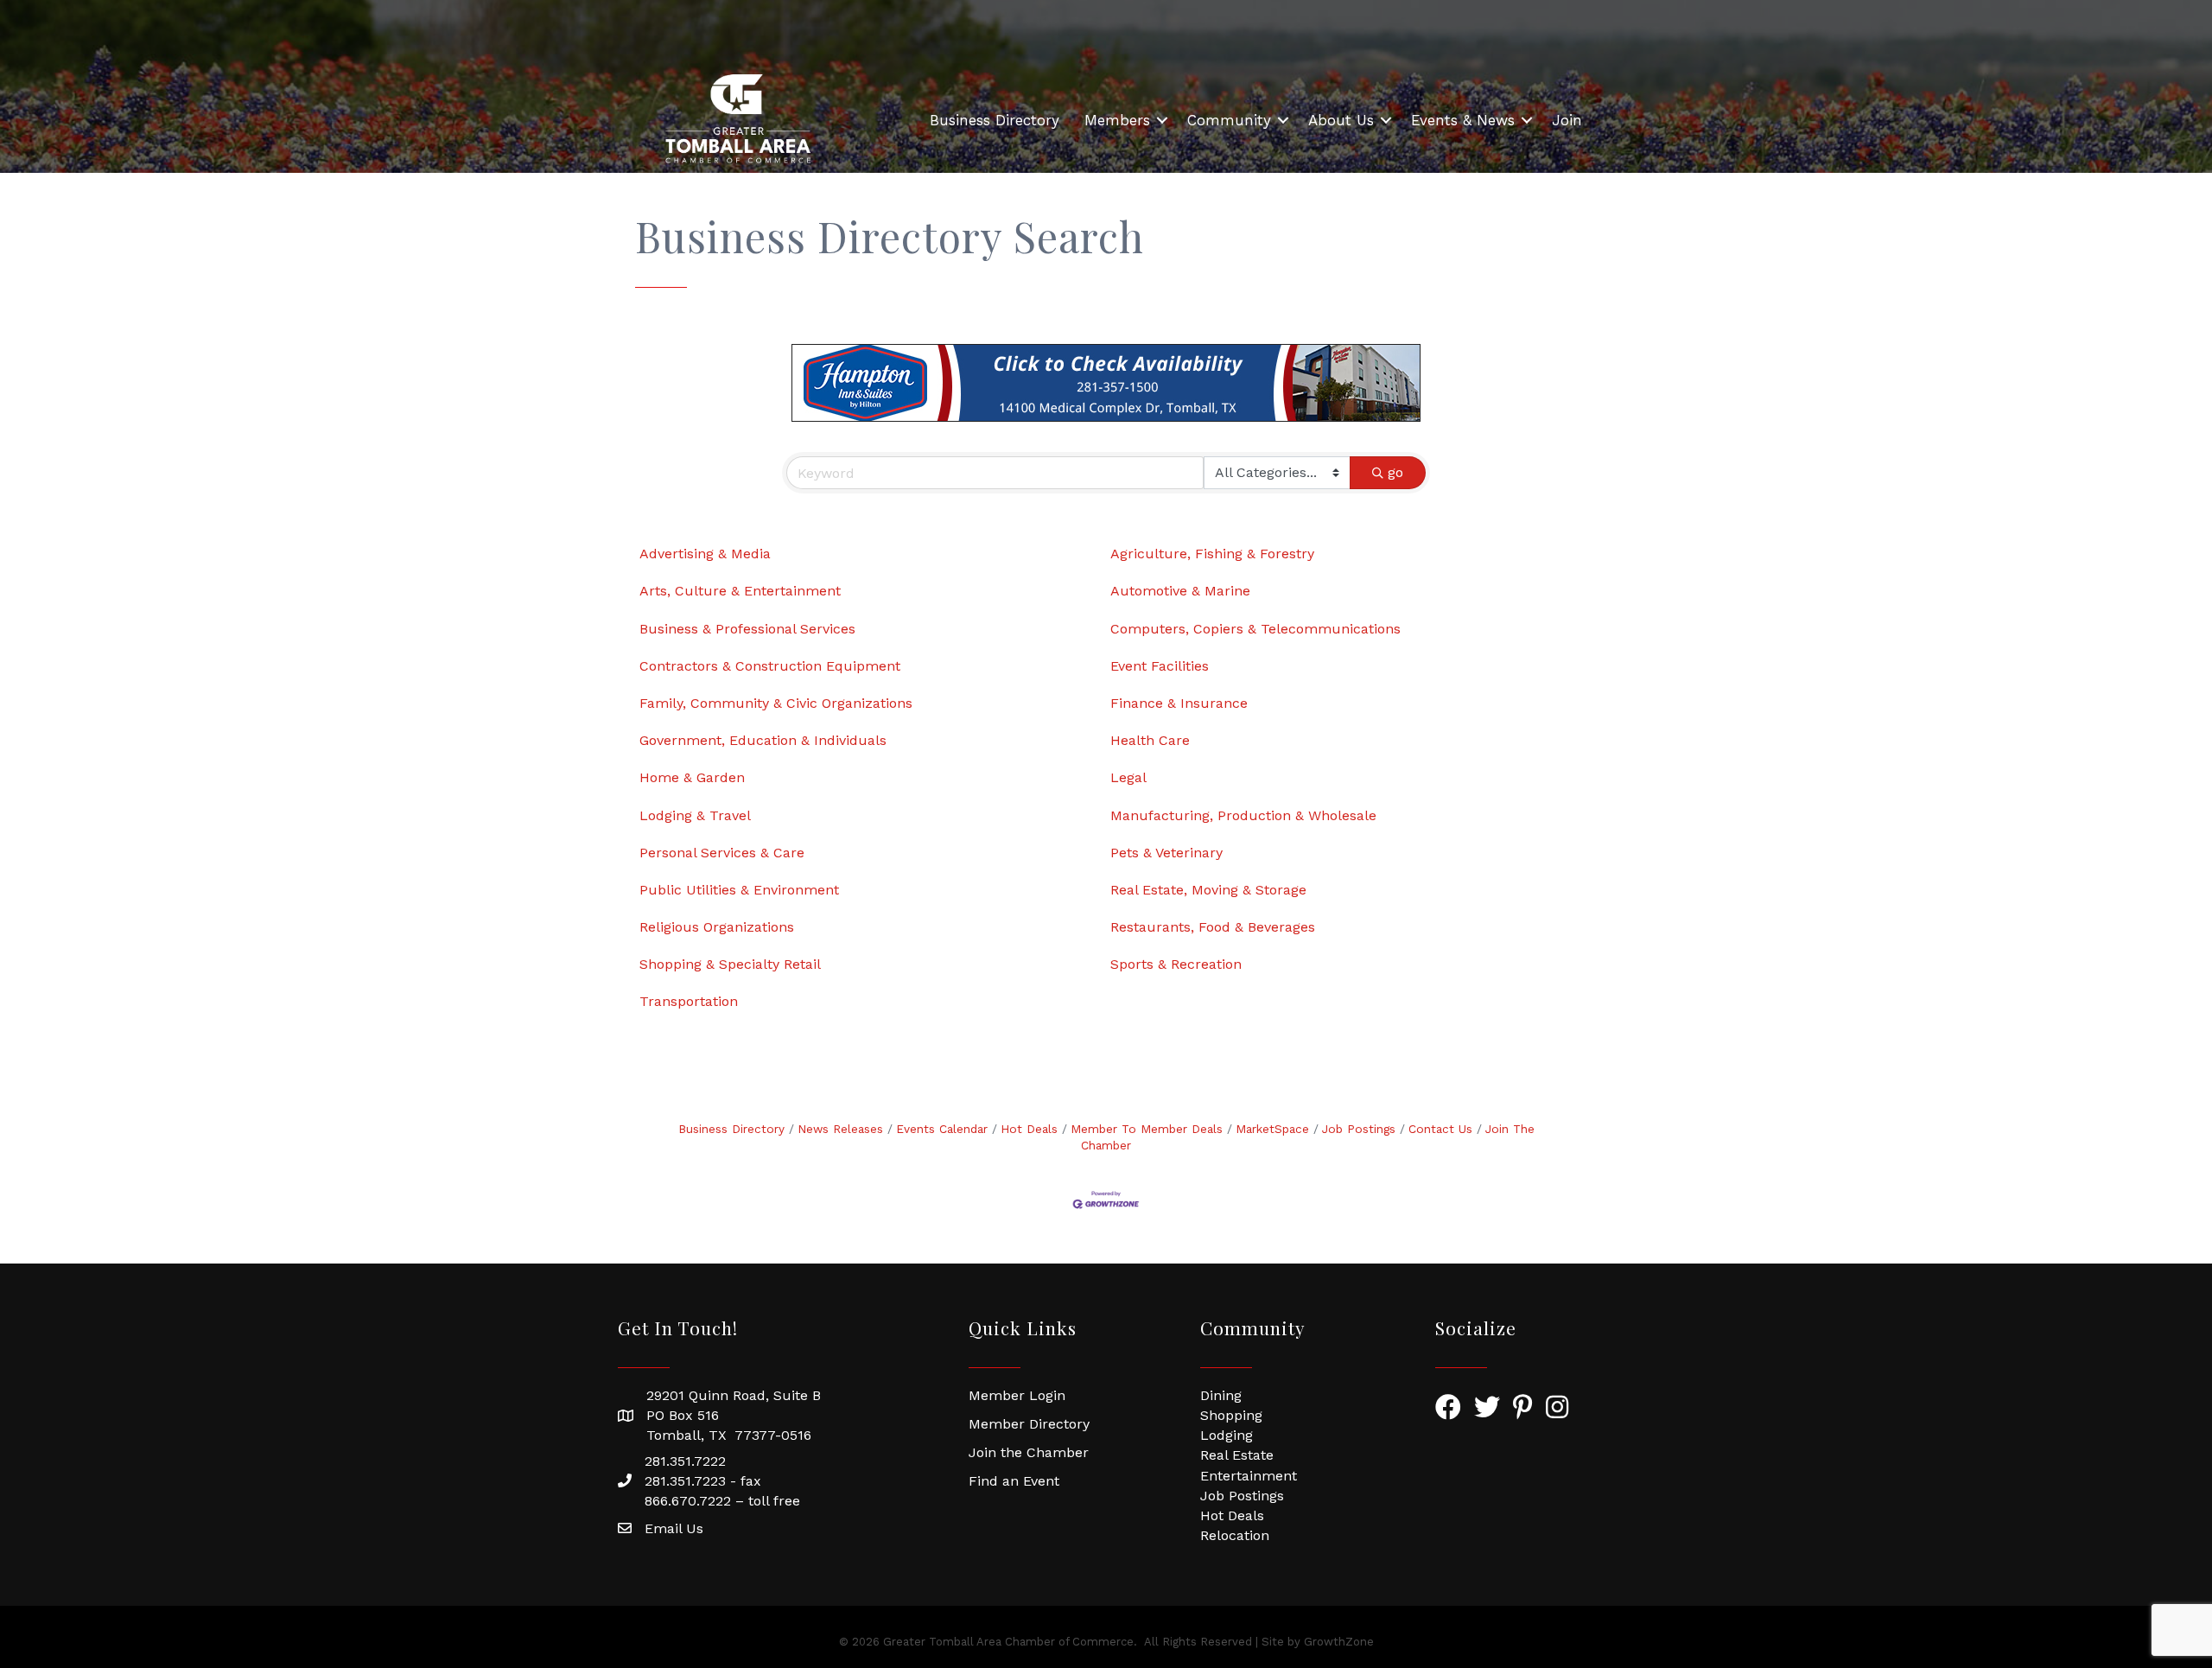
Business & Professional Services (747, 629)
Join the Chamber (1029, 1452)
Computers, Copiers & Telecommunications (1255, 629)
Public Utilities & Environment (739, 890)
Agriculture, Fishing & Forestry (1212, 554)
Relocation (1235, 1535)
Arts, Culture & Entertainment (740, 591)
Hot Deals (1029, 1129)
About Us (1341, 120)
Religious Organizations (717, 927)
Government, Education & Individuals (763, 740)
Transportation (689, 1001)
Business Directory (995, 120)
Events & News (1463, 120)
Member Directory (1029, 1424)
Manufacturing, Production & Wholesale (1243, 815)
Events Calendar (942, 1129)
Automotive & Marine (1180, 591)
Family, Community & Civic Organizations (776, 703)
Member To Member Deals (1147, 1129)
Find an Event (1014, 1481)
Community (1229, 120)
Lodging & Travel (695, 815)
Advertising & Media (705, 554)
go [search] (1395, 472)
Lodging (1227, 1435)
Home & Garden (692, 777)
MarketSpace (1272, 1129)
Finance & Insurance (1179, 703)
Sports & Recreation (1176, 964)
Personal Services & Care (722, 853)
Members (1117, 120)
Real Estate (1237, 1455)
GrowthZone (1339, 1642)
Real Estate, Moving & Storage (1208, 890)
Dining (1221, 1395)
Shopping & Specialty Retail (730, 964)
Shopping (1231, 1415)
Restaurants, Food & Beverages (1213, 927)
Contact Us (1440, 1129)
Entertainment (1249, 1476)
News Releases (840, 1129)
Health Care (1150, 740)
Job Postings (1359, 1129)
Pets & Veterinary (1166, 853)
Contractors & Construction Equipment (770, 666)
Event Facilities (1160, 666)
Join (1567, 120)
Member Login (1017, 1395)
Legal (1128, 777)
